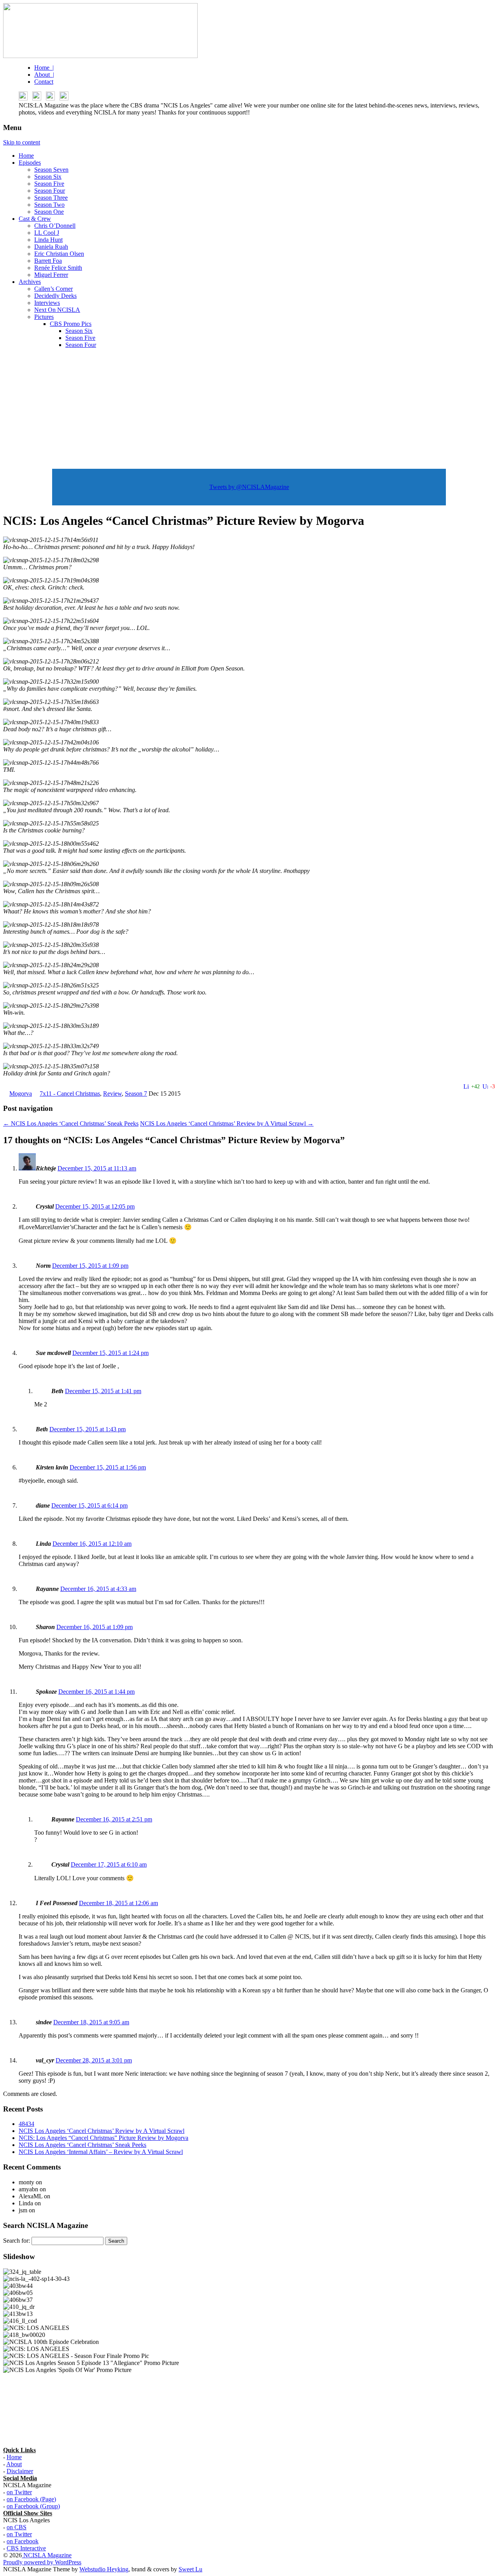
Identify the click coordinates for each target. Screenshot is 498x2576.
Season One (49, 212)
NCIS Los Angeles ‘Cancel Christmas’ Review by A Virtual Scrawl (227, 1123)
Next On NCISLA (57, 310)
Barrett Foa (48, 261)
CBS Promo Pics (71, 324)
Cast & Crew (35, 219)
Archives (30, 282)
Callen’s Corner (53, 289)
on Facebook (23, 2541)
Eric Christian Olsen (59, 254)
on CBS (17, 2527)
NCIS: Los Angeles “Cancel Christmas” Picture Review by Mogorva (103, 2138)
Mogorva (21, 1094)
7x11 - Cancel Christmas (70, 1094)
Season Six (48, 177)
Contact (44, 82)
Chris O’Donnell (55, 226)
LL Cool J (47, 233)
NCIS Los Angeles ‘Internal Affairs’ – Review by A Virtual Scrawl (101, 2152)
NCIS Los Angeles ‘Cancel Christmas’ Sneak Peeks (71, 1123)
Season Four (50, 191)
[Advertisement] (249, 409)
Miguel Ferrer (51, 275)
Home (26, 156)
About (14, 2464)
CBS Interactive (26, 2548)
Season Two (49, 205)
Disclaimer (20, 2471)
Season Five (49, 184)
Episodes (30, 163)
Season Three (51, 198)
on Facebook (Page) (31, 2499)
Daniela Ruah (51, 247)
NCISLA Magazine (47, 2555)
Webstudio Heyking (104, 2569)
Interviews (47, 303)
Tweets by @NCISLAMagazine (249, 487)
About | (44, 75)
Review (112, 1094)
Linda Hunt (48, 240)
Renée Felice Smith (58, 268)
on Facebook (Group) (33, 2506)
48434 (26, 2124)
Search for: (17, 2241)
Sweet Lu (190, 2569)
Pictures (44, 317)
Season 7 (136, 1094)
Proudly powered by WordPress (42, 2562)
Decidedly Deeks (55, 296)
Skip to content (22, 142)
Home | (44, 68)
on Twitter (19, 2492)
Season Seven (51, 170)
